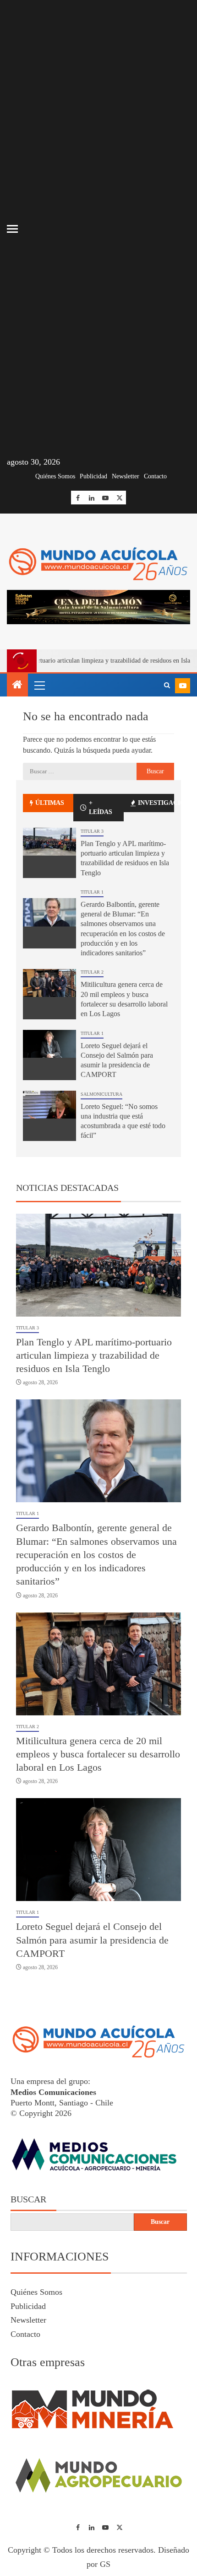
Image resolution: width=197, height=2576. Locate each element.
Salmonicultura (101, 1094)
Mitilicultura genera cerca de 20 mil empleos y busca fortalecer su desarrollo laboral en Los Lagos (98, 1754)
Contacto (155, 476)
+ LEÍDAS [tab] (101, 807)
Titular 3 (92, 831)
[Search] (167, 686)
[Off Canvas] (12, 229)
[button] (39, 685)
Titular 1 (92, 892)
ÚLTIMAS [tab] (50, 803)
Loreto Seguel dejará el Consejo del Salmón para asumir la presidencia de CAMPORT (92, 1940)
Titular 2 (92, 972)
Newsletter (126, 476)
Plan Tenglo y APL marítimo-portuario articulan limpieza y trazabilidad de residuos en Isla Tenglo (94, 1355)
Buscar (28, 2199)
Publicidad (93, 476)
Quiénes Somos (55, 476)
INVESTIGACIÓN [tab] (156, 803)
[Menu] (39, 685)
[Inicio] (17, 686)
